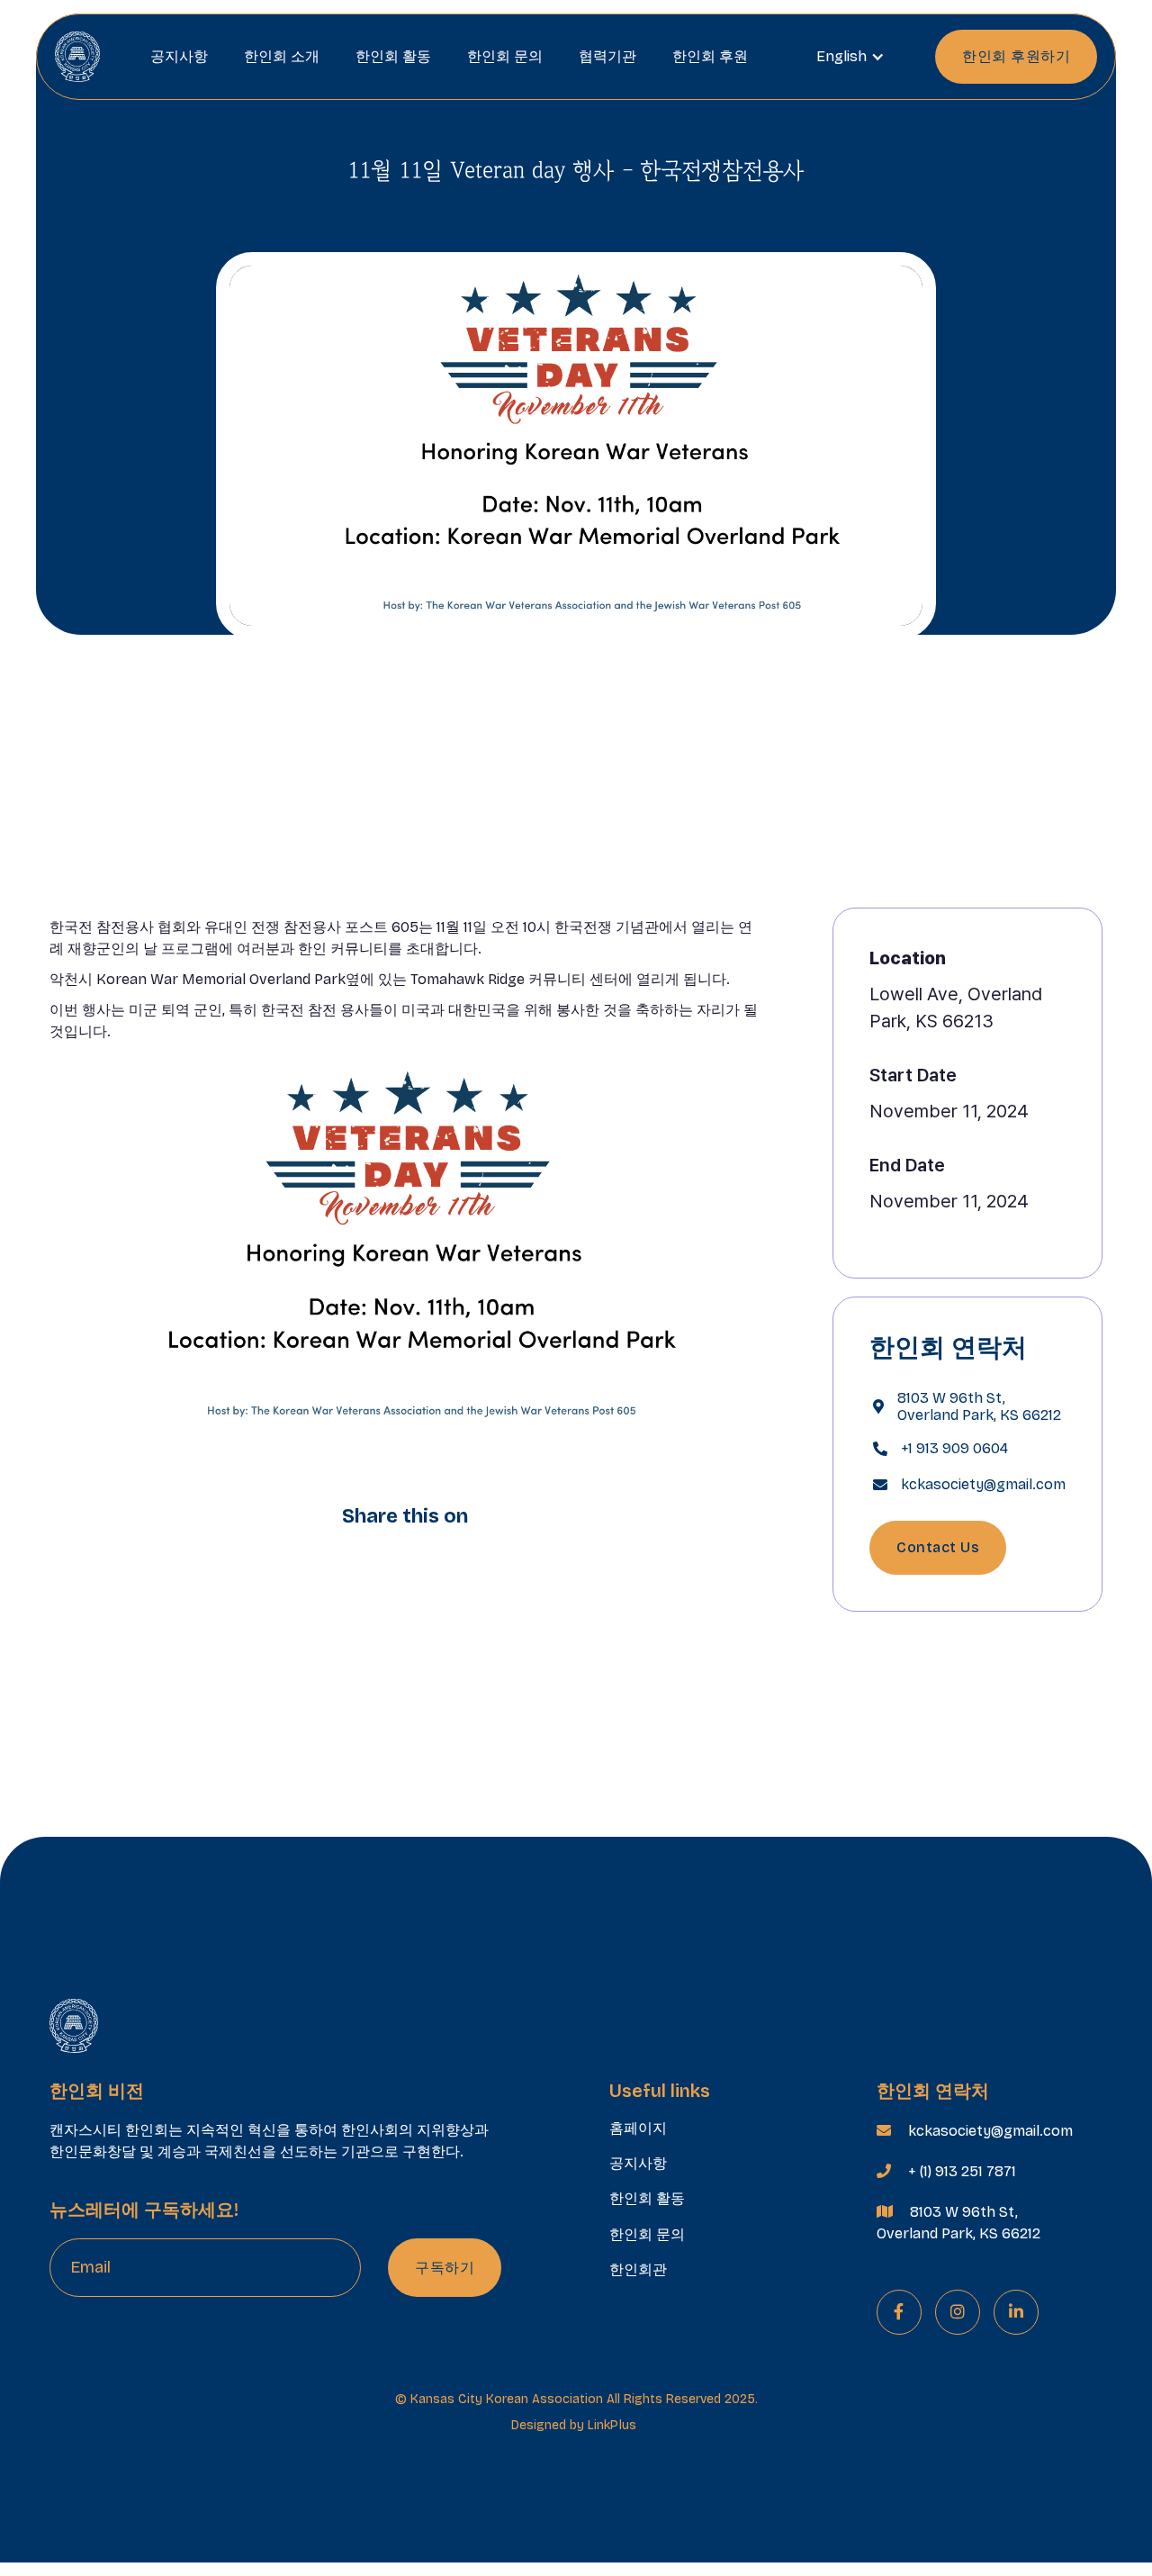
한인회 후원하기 (1016, 56)
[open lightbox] (405, 1252)
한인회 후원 (710, 56)
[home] (77, 56)
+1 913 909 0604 (954, 1448)
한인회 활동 (393, 56)
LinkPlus (612, 2425)
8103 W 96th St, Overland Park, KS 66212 (979, 1406)
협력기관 (607, 56)
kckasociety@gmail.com (983, 1484)
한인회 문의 (505, 56)
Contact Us (938, 1547)
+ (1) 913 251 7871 (962, 2171)
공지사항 (179, 56)
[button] (850, 57)
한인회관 (638, 2269)
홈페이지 (638, 2128)
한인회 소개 (282, 56)
